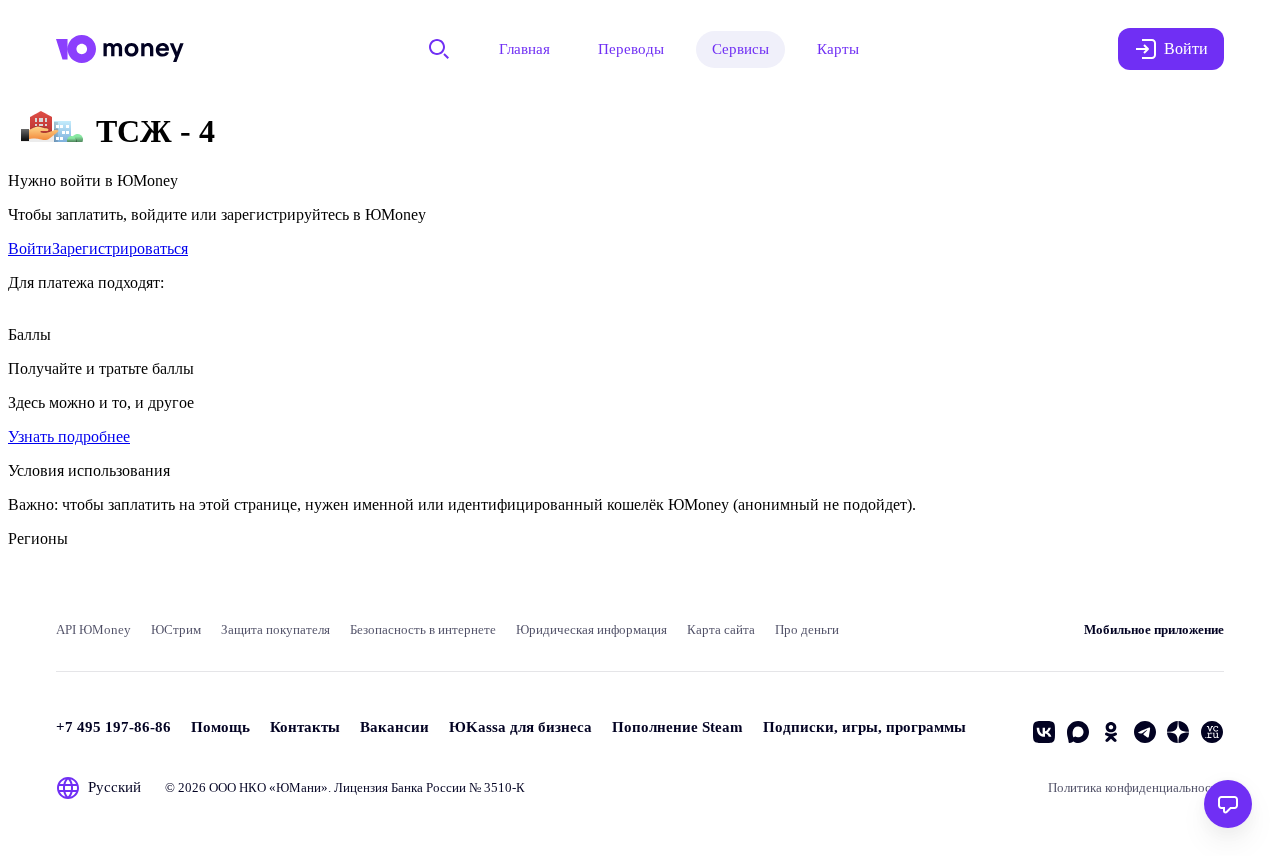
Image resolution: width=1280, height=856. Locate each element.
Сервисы (740, 49)
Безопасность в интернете (423, 629)
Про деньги (807, 629)
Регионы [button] (38, 538)
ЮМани (298, 787)
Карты (838, 49)
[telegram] (1145, 732)
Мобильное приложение (1154, 629)
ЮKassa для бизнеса (520, 727)
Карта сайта (721, 629)
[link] (30, 248)
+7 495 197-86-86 (113, 727)
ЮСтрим (176, 629)
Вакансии (394, 727)
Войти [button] (1186, 48)
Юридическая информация (591, 629)
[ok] (1111, 732)
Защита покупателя (275, 629)
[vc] (1212, 732)
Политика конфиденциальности (1136, 787)
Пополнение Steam (677, 727)
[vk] (1044, 732)
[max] (1078, 732)
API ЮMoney (93, 629)
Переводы (631, 49)
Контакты (305, 727)
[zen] (1178, 732)
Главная (524, 49)
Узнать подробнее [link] (69, 436)
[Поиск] (439, 49)
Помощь (220, 727)
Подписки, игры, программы (864, 727)
